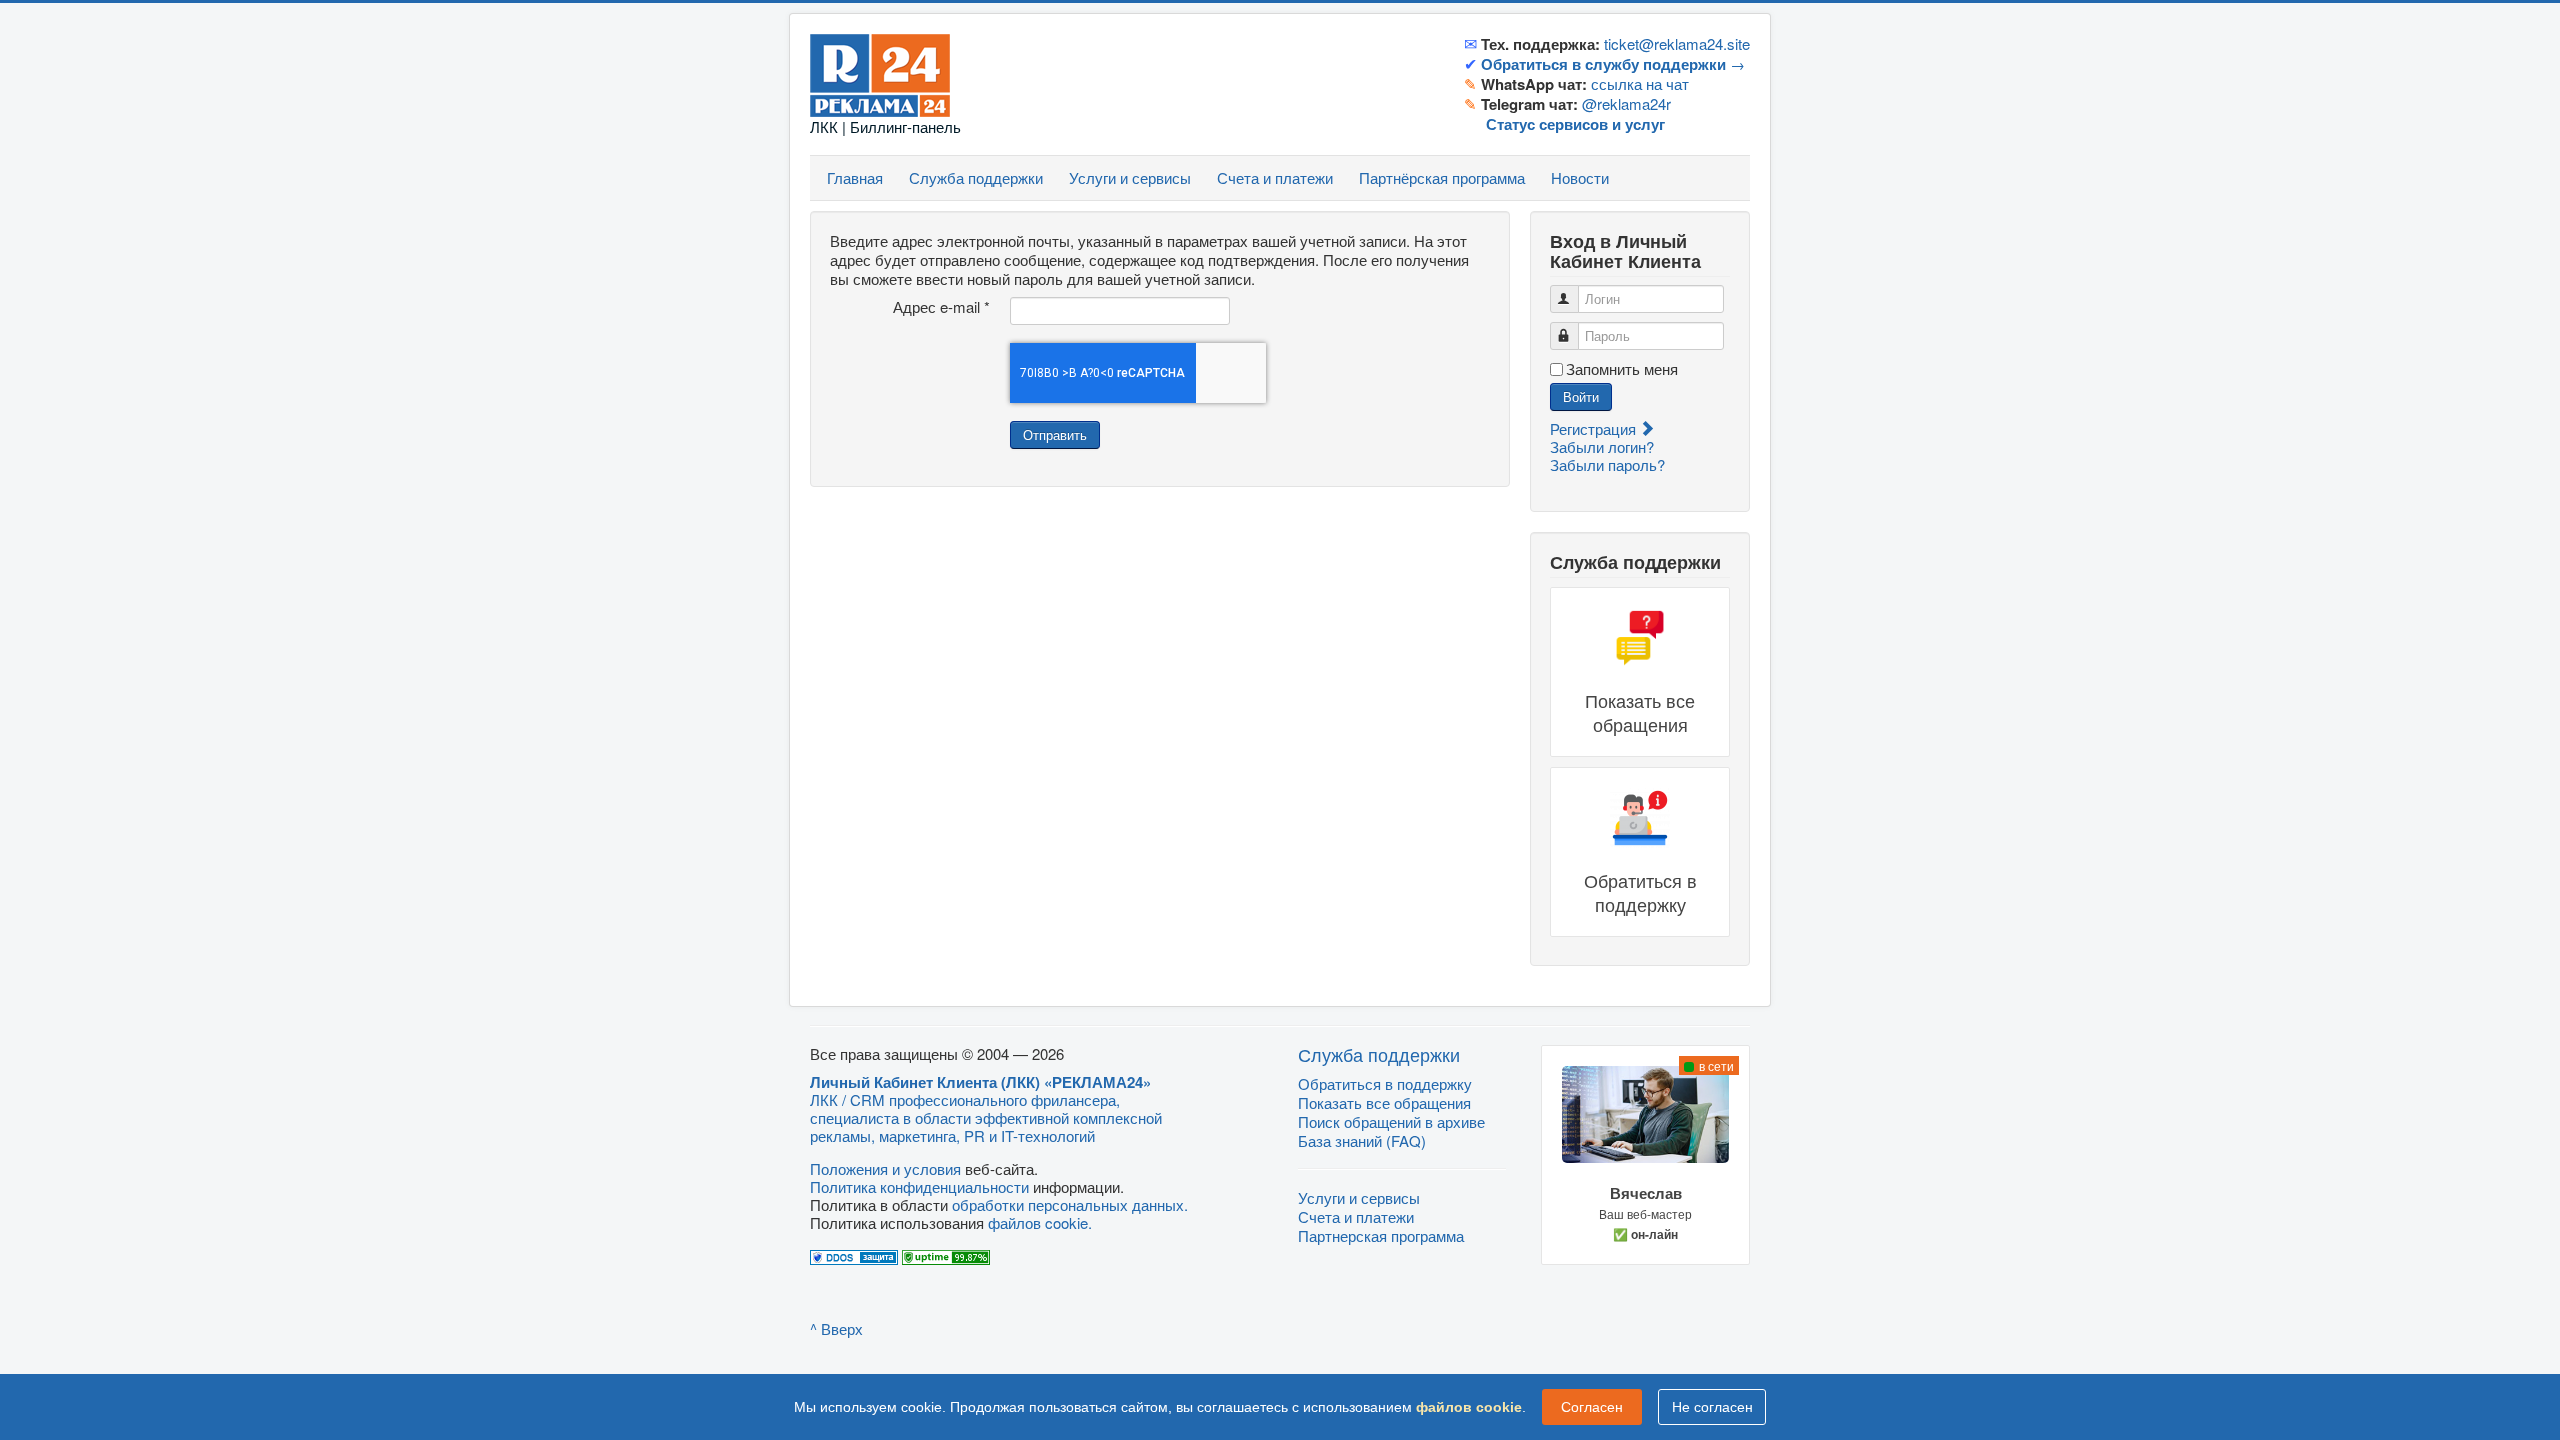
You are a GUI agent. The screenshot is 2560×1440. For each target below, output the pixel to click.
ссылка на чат (1640, 83)
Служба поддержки (976, 177)
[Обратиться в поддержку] (1640, 852)
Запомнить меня (1622, 369)
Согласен (1592, 1407)
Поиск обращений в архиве (1391, 1121)
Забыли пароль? (1607, 464)
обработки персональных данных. (1070, 1204)
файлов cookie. (1040, 1222)
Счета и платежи (1275, 177)
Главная (855, 177)
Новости (1580, 177)
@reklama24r (1626, 103)
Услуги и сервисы (1130, 177)
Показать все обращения (1384, 1102)
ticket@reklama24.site (1677, 43)
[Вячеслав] (1645, 1155)
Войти (1581, 396)
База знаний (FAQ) (1362, 1140)
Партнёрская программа (1442, 177)
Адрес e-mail (941, 307)
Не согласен (1712, 1407)
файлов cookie (1469, 1407)
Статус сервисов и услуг (1575, 124)
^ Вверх (836, 1328)
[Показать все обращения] (1640, 672)
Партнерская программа (1381, 1235)
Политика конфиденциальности (919, 1186)
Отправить (1055, 434)
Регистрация (1595, 428)
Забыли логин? (1602, 446)
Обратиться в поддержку (1385, 1083)
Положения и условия (885, 1168)
